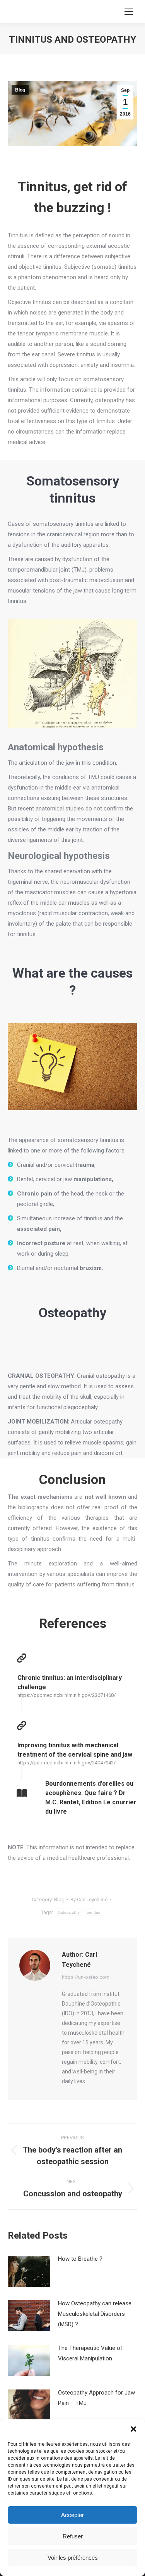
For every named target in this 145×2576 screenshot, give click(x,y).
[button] (133, 2429)
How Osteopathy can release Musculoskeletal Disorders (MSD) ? (95, 2314)
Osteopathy (69, 1912)
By (89, 1900)
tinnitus (93, 1912)
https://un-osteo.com (86, 1977)
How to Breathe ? (80, 2259)
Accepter (72, 2515)
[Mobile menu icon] (129, 12)
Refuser (73, 2536)
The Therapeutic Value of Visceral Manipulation (90, 2353)
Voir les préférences (73, 2558)
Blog (20, 90)
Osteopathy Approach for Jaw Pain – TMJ (96, 2398)
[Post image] (29, 2271)
